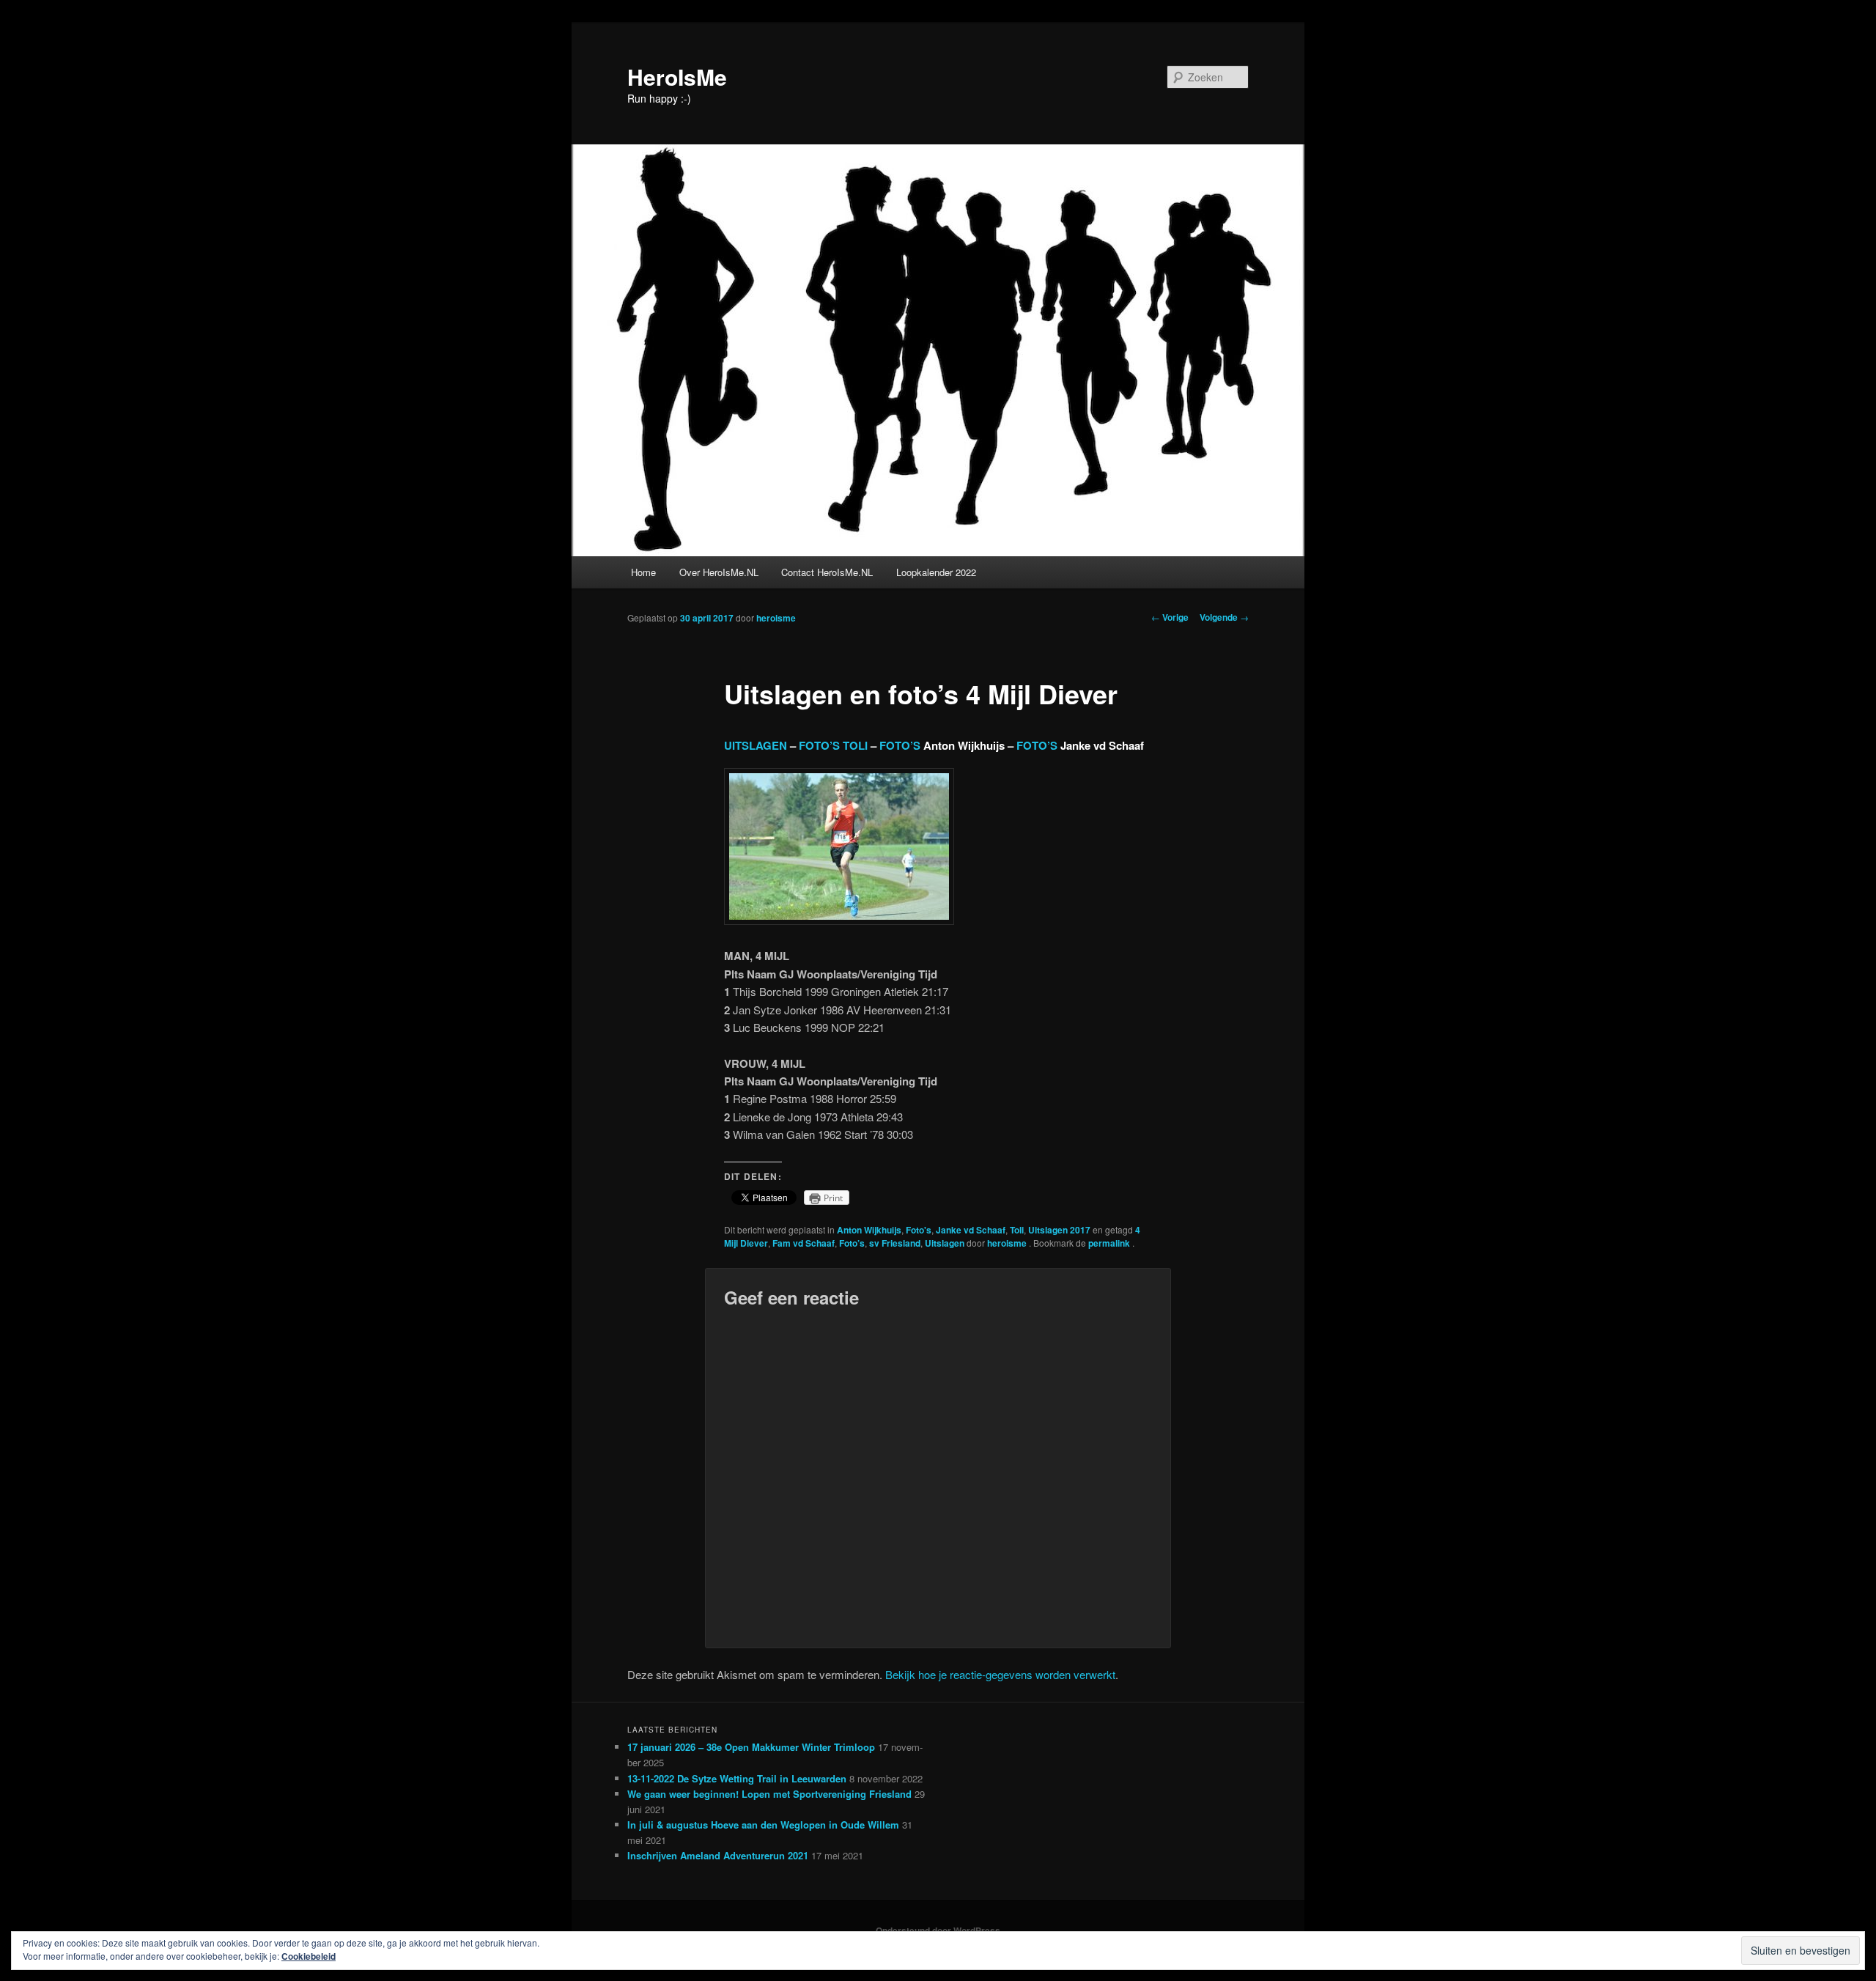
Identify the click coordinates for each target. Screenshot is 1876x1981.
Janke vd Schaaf (971, 1230)
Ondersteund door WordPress (938, 1930)
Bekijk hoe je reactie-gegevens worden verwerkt (1000, 1674)
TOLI (857, 745)
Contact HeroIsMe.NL (827, 572)
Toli (1017, 1230)
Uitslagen (945, 1243)
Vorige (1170, 617)
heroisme (776, 618)
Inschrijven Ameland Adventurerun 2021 (718, 1855)
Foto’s (852, 1243)
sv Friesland (895, 1243)
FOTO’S (819, 745)
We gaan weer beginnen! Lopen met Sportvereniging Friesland (769, 1794)
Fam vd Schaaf (804, 1243)
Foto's (919, 1230)
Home (643, 572)
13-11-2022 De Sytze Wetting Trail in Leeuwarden (737, 1778)
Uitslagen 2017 (1059, 1230)
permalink (1110, 1243)
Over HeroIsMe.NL (719, 572)
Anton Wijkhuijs (869, 1230)
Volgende (1224, 617)
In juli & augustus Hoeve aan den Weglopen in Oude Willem (763, 1825)
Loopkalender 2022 (936, 572)
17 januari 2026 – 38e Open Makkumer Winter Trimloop (751, 1747)
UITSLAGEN (756, 745)
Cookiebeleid (309, 1956)
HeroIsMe (677, 77)
